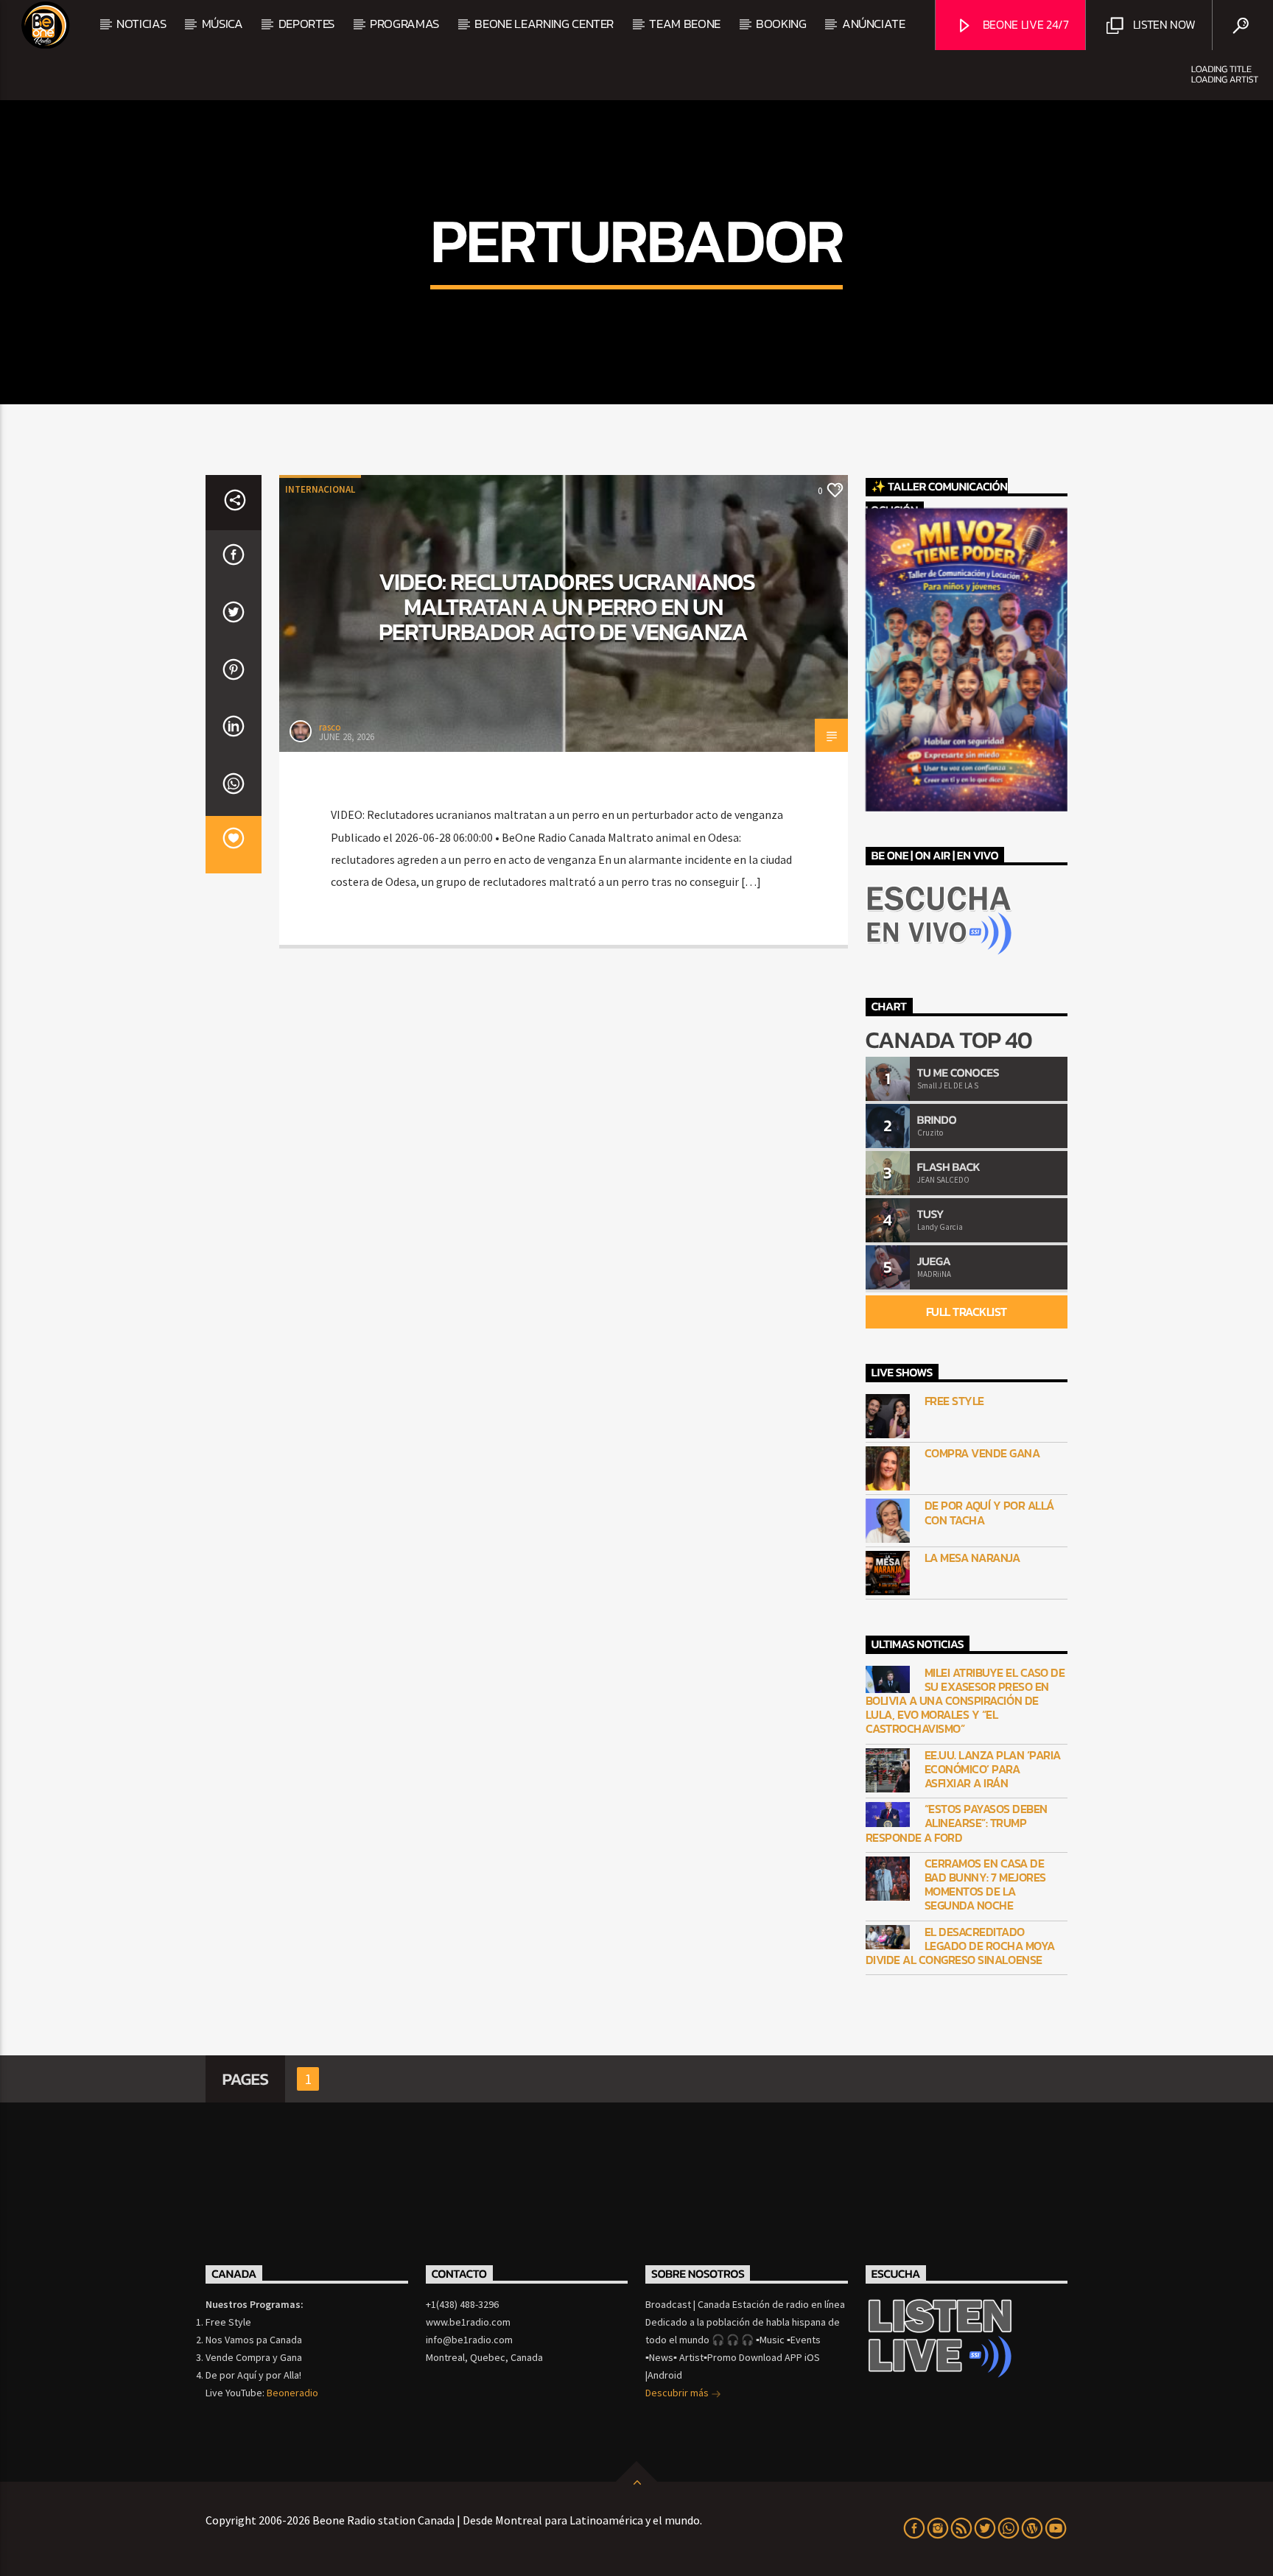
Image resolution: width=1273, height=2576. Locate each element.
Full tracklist (967, 1312)
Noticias (141, 24)
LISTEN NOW (1162, 24)
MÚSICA (222, 24)
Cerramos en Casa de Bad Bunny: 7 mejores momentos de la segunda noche (985, 1885)
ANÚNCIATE (874, 24)
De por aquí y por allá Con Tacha (989, 1513)
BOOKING (781, 24)
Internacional (320, 489)
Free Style (954, 1401)
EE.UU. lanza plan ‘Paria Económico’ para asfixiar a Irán (993, 1770)
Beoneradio (292, 2393)
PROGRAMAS (404, 24)
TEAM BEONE (685, 24)
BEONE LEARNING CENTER (544, 24)
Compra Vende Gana (982, 1453)
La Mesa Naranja (972, 1558)
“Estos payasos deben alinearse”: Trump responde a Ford (957, 1823)
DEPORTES (306, 24)
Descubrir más (678, 2393)
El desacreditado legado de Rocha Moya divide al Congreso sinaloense (960, 1946)
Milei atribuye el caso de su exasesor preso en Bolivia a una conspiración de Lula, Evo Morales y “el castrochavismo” (965, 1701)
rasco (330, 727)
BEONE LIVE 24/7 (1024, 24)
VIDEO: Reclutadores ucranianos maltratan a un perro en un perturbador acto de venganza (567, 606)
